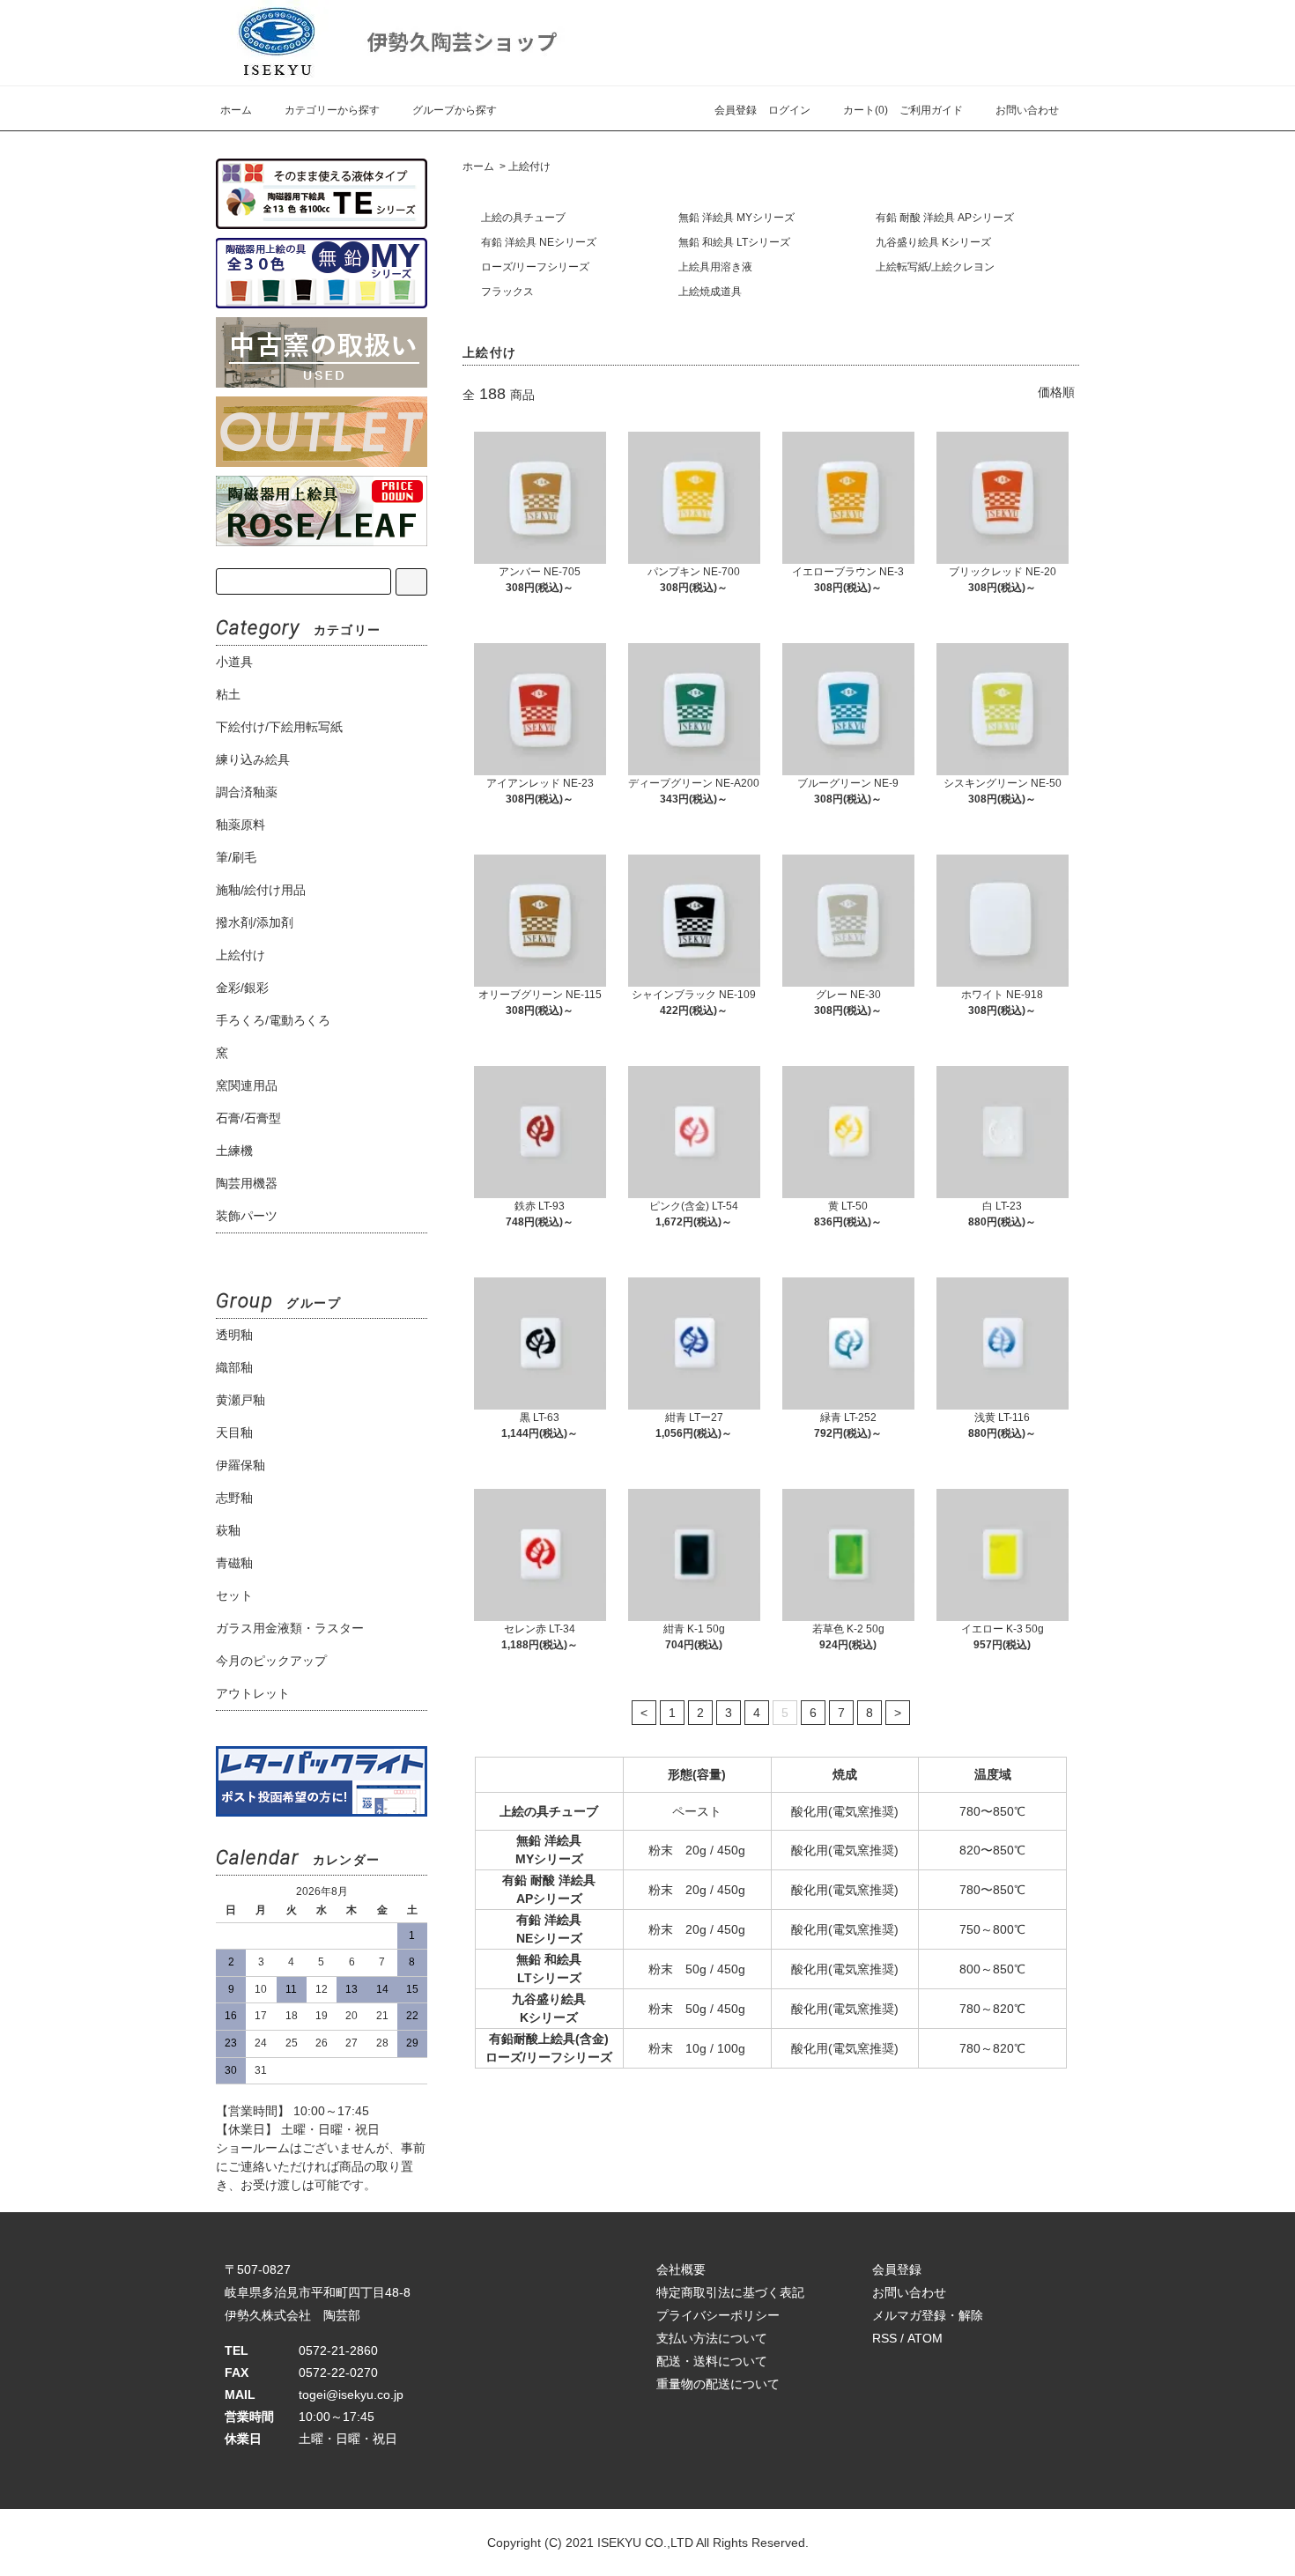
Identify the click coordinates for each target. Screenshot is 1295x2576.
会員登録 (736, 110)
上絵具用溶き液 (715, 267)
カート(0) (866, 110)
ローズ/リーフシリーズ (535, 267)
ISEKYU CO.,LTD (645, 2543)
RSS (884, 2338)
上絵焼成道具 (710, 292)
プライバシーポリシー (718, 2315)
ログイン (789, 110)
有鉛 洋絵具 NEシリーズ (539, 242)
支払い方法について (712, 2338)
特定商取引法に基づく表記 (730, 2292)
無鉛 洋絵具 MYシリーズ (736, 218)
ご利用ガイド (931, 110)
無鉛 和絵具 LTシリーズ (734, 242)
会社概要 (681, 2269)
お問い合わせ (1027, 110)
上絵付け (529, 167)
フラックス (507, 292)
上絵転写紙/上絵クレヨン (935, 267)
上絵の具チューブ (523, 218)
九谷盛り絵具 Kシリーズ (933, 242)
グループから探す (455, 110)
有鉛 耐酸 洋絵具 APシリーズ (945, 218)
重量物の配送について (718, 2384)
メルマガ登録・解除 (928, 2315)
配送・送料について (712, 2361)
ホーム (236, 110)
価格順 (1056, 392)
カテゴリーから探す (332, 110)
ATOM (925, 2338)
